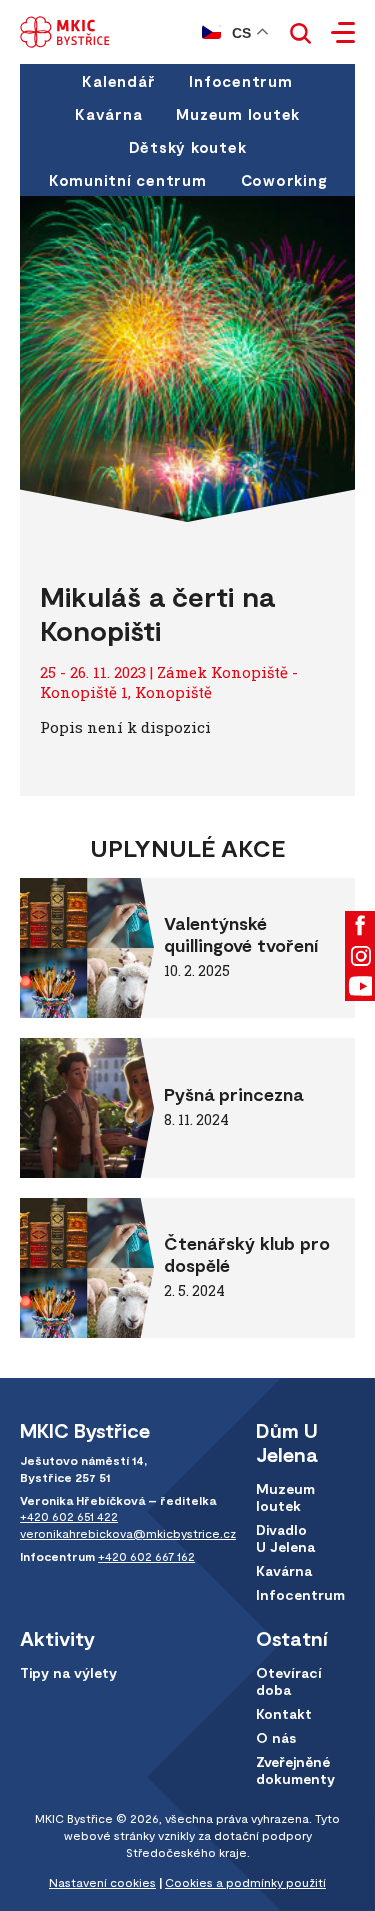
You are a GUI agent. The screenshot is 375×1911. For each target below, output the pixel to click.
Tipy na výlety (68, 1672)
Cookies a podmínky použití (245, 1882)
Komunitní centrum (128, 180)
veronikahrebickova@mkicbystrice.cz (128, 1533)
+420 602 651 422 (69, 1516)
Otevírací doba (289, 1681)
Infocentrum (240, 81)
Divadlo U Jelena (285, 1538)
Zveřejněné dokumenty (295, 1770)
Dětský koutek (188, 147)
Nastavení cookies (102, 1882)
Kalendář (118, 81)
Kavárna (108, 114)
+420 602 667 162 (146, 1556)
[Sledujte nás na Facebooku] (360, 926)
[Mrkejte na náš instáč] (360, 956)
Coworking (284, 180)
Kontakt (284, 1713)
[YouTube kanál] (360, 986)
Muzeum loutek (238, 114)
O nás (276, 1737)
